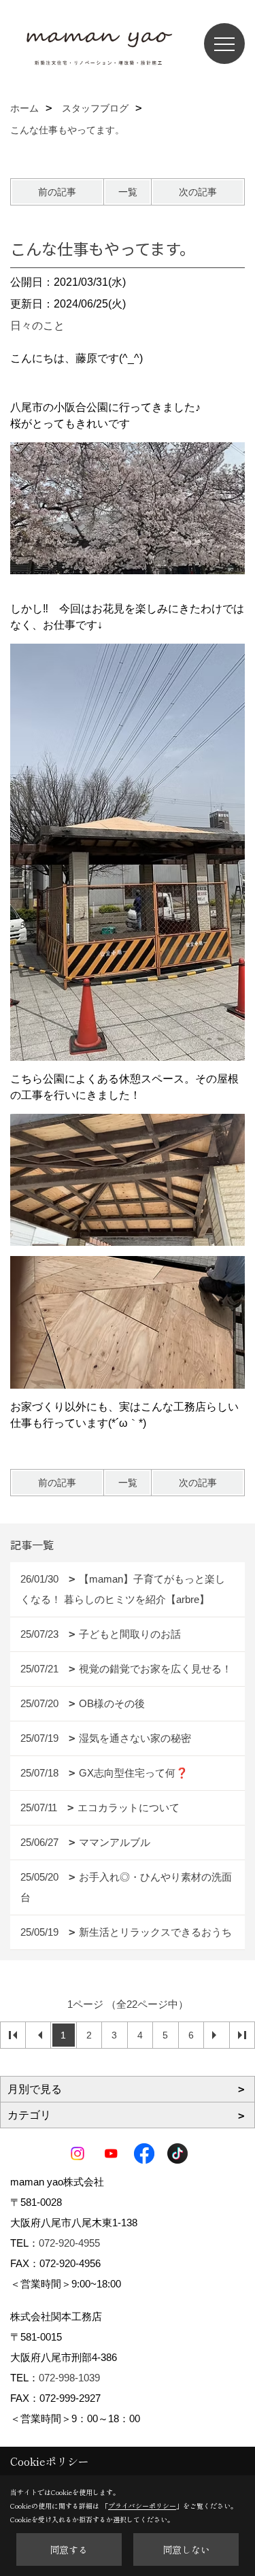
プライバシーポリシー (142, 2506)
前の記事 (57, 192)
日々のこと (37, 326)
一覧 (128, 192)
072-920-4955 (69, 2243)
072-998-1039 (69, 2378)
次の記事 (198, 192)
